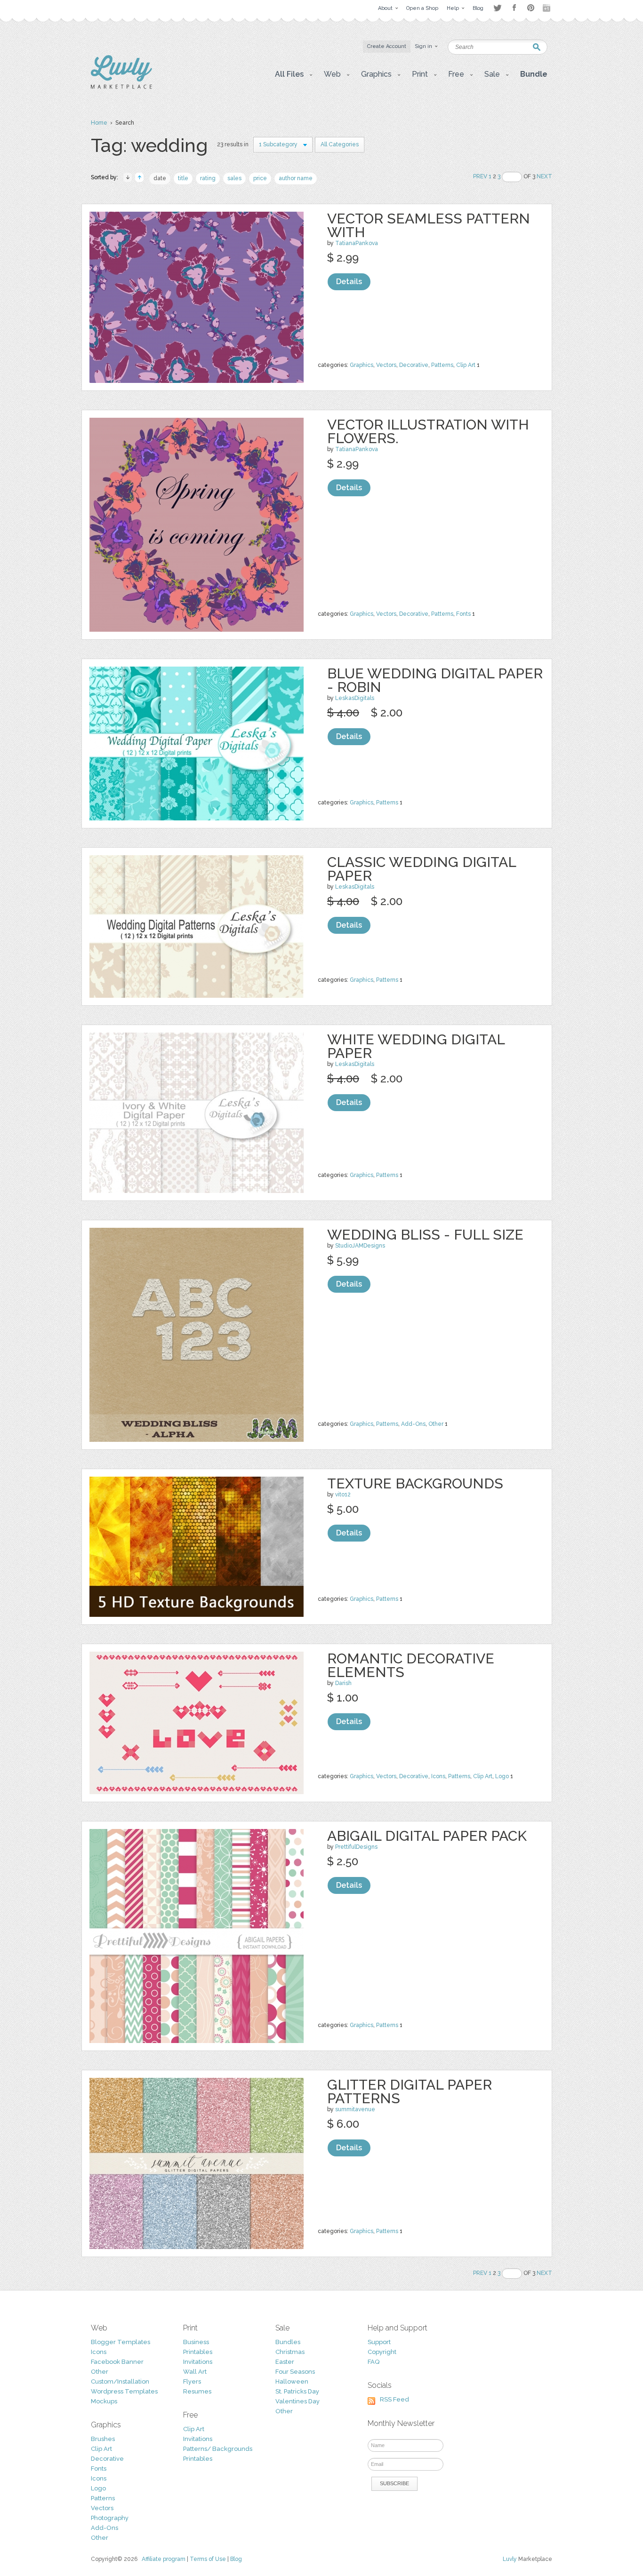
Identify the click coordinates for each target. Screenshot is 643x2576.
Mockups (104, 2401)
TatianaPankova (357, 243)
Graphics (362, 365)
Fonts (463, 614)
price (260, 178)
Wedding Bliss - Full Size (425, 1235)
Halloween (292, 2381)
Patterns (442, 365)
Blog (236, 2559)
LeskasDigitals (355, 698)
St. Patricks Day (297, 2391)
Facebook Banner (117, 2362)
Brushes (103, 2439)
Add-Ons (413, 1424)
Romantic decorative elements (411, 1665)
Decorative (414, 365)
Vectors (386, 365)
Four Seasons (295, 2372)
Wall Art (195, 2372)
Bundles (288, 2342)
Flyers (192, 2381)
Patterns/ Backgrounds (218, 2449)
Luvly (510, 2559)
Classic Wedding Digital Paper (422, 869)
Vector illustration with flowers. (428, 431)
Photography (110, 2518)
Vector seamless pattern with (429, 225)
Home (99, 123)
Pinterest (531, 8)
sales (234, 178)
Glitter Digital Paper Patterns (410, 2091)
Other (436, 1424)
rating (208, 178)
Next (544, 176)
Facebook (514, 8)
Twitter (497, 8)
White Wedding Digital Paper (416, 1046)
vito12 (343, 1495)
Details (349, 282)
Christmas (290, 2352)
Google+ (547, 8)
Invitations (198, 2362)
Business (196, 2342)
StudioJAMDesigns (360, 1246)
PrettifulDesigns (356, 1847)
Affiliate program (164, 2559)
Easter (285, 2362)
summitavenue (355, 2109)
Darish (343, 1683)
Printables (198, 2352)
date (160, 178)
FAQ (374, 2362)
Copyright (382, 2352)
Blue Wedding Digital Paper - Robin (435, 680)
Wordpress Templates (124, 2391)
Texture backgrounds (415, 1483)
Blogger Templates (121, 2342)
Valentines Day (297, 2401)
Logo (502, 1776)
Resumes (197, 2391)
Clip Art (466, 365)
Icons (438, 1776)
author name (296, 178)
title (183, 178)
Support (379, 2342)
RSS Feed (394, 2399)
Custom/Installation (120, 2381)
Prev (480, 176)
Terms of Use (208, 2559)
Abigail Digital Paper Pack (427, 1836)
